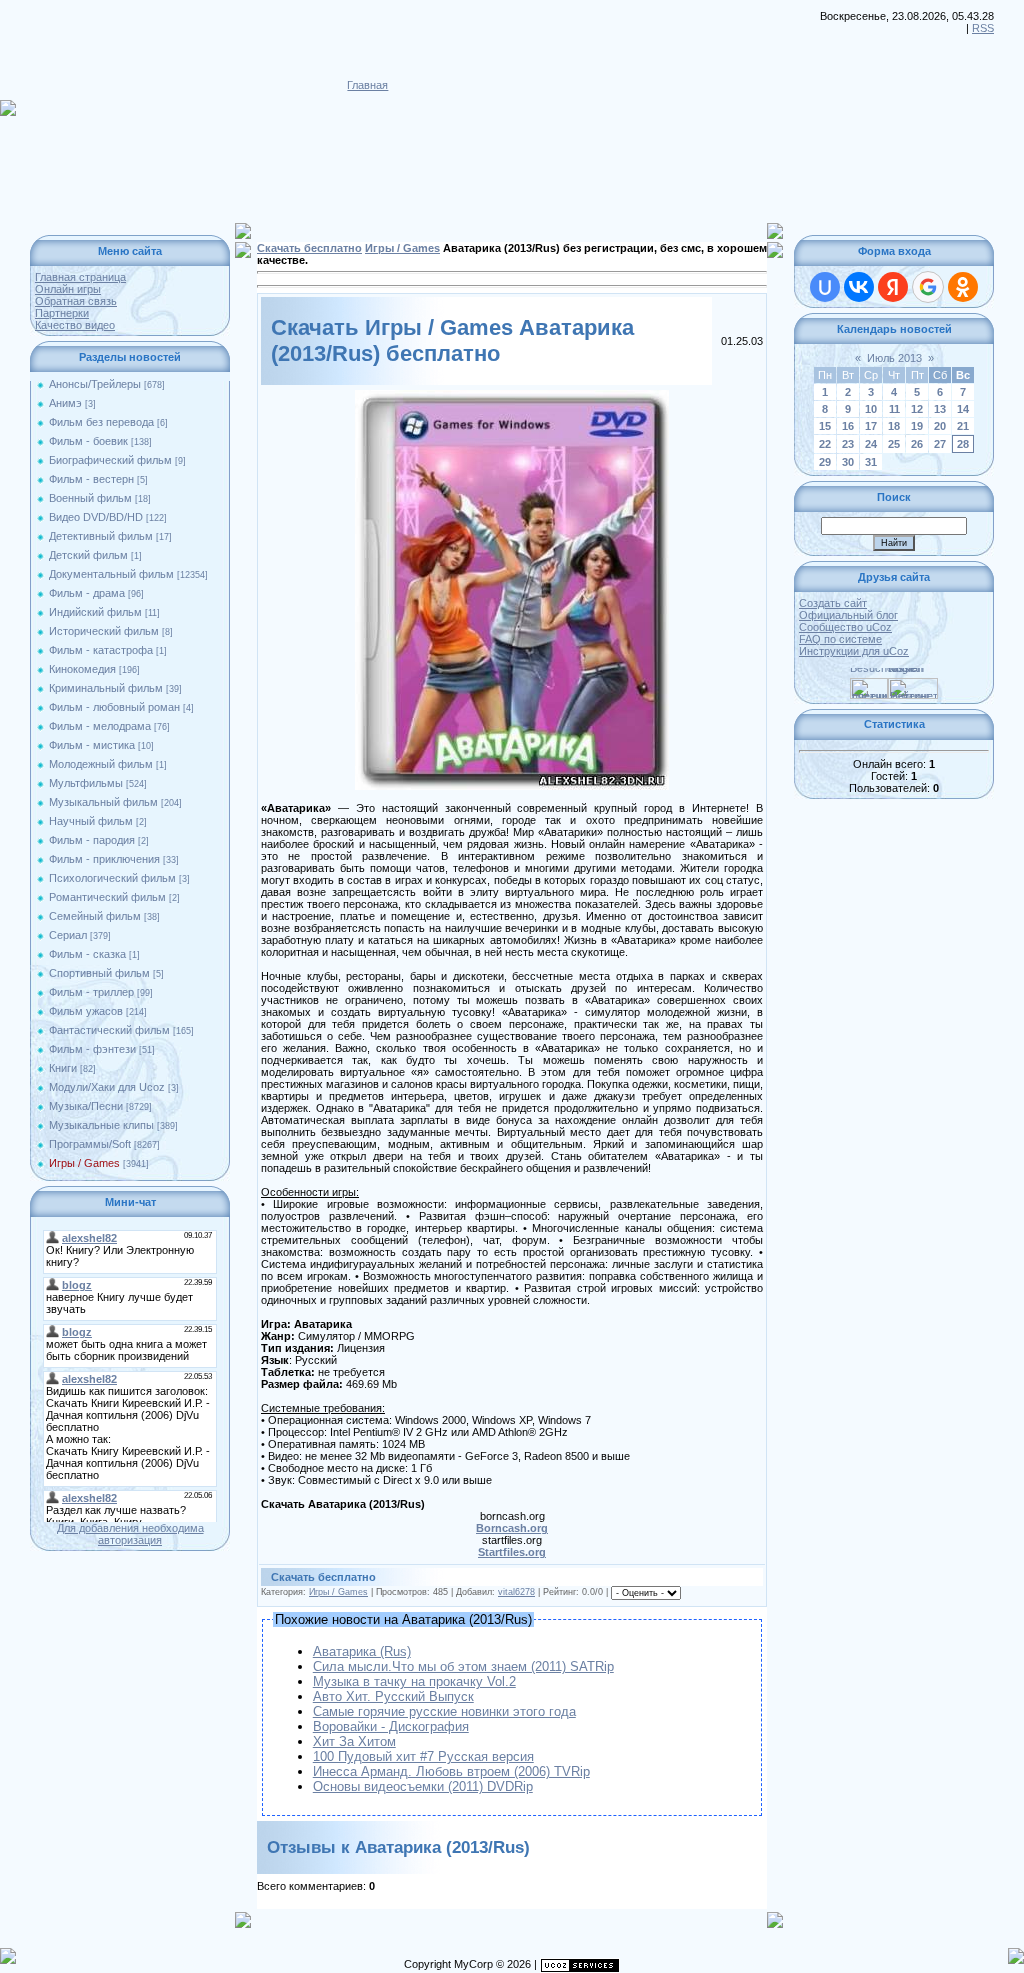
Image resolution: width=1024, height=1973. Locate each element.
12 (917, 409)
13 (940, 409)
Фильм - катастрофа (101, 650)
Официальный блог (848, 615)
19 (917, 426)
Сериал (68, 935)
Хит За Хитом (354, 1741)
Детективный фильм (101, 536)
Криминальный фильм (106, 688)
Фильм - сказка (87, 954)
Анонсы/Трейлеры (95, 384)
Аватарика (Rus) (362, 1651)
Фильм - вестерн (91, 479)
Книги (63, 1068)
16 (848, 426)
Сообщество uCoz (845, 627)
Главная (367, 85)
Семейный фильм (95, 916)
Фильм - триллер (91, 992)
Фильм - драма (87, 593)
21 (963, 426)
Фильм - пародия (92, 840)
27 (940, 444)
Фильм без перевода (101, 422)
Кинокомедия (82, 669)
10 (871, 409)
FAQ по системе (840, 639)
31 (871, 462)
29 (825, 462)
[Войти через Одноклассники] (963, 287)
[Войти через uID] (825, 287)
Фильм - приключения (104, 859)
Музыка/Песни (86, 1106)
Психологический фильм (112, 878)
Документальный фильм (111, 574)
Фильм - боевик (88, 441)
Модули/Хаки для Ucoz (107, 1087)
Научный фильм (91, 821)
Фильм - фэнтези (92, 1049)
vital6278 (516, 1592)
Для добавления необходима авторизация (130, 1534)
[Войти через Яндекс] (893, 287)
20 (940, 426)
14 (963, 409)
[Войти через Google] (928, 287)
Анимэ (65, 403)
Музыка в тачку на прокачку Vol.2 (414, 1681)
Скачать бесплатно (309, 248)
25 (894, 444)
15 (825, 426)
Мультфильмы (86, 783)
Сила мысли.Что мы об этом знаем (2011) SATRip (463, 1666)
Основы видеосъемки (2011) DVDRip (423, 1786)
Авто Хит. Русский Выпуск (393, 1696)
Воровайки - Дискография (391, 1726)
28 (963, 444)
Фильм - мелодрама (100, 726)
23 (848, 444)
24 (871, 444)
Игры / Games (84, 1163)
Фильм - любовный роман (114, 707)
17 (871, 426)
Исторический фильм (104, 631)
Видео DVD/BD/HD (96, 517)
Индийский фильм (95, 612)
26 (917, 444)
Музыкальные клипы (101, 1125)
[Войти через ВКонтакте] (859, 287)
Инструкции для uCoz (854, 651)
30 (848, 462)
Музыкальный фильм (103, 802)
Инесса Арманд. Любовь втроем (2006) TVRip (451, 1771)
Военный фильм (90, 498)
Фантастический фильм (109, 1030)
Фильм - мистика (92, 745)
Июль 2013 (894, 358)
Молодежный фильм (101, 764)
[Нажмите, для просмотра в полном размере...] (512, 396)
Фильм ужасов (86, 1011)
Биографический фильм (110, 460)
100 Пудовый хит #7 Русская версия (423, 1756)
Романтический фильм (107, 897)
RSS (983, 28)
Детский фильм (88, 555)
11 (894, 409)
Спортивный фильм (99, 973)
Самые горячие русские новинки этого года (444, 1711)
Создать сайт (833, 603)
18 (894, 426)
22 (825, 444)
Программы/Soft (90, 1144)
